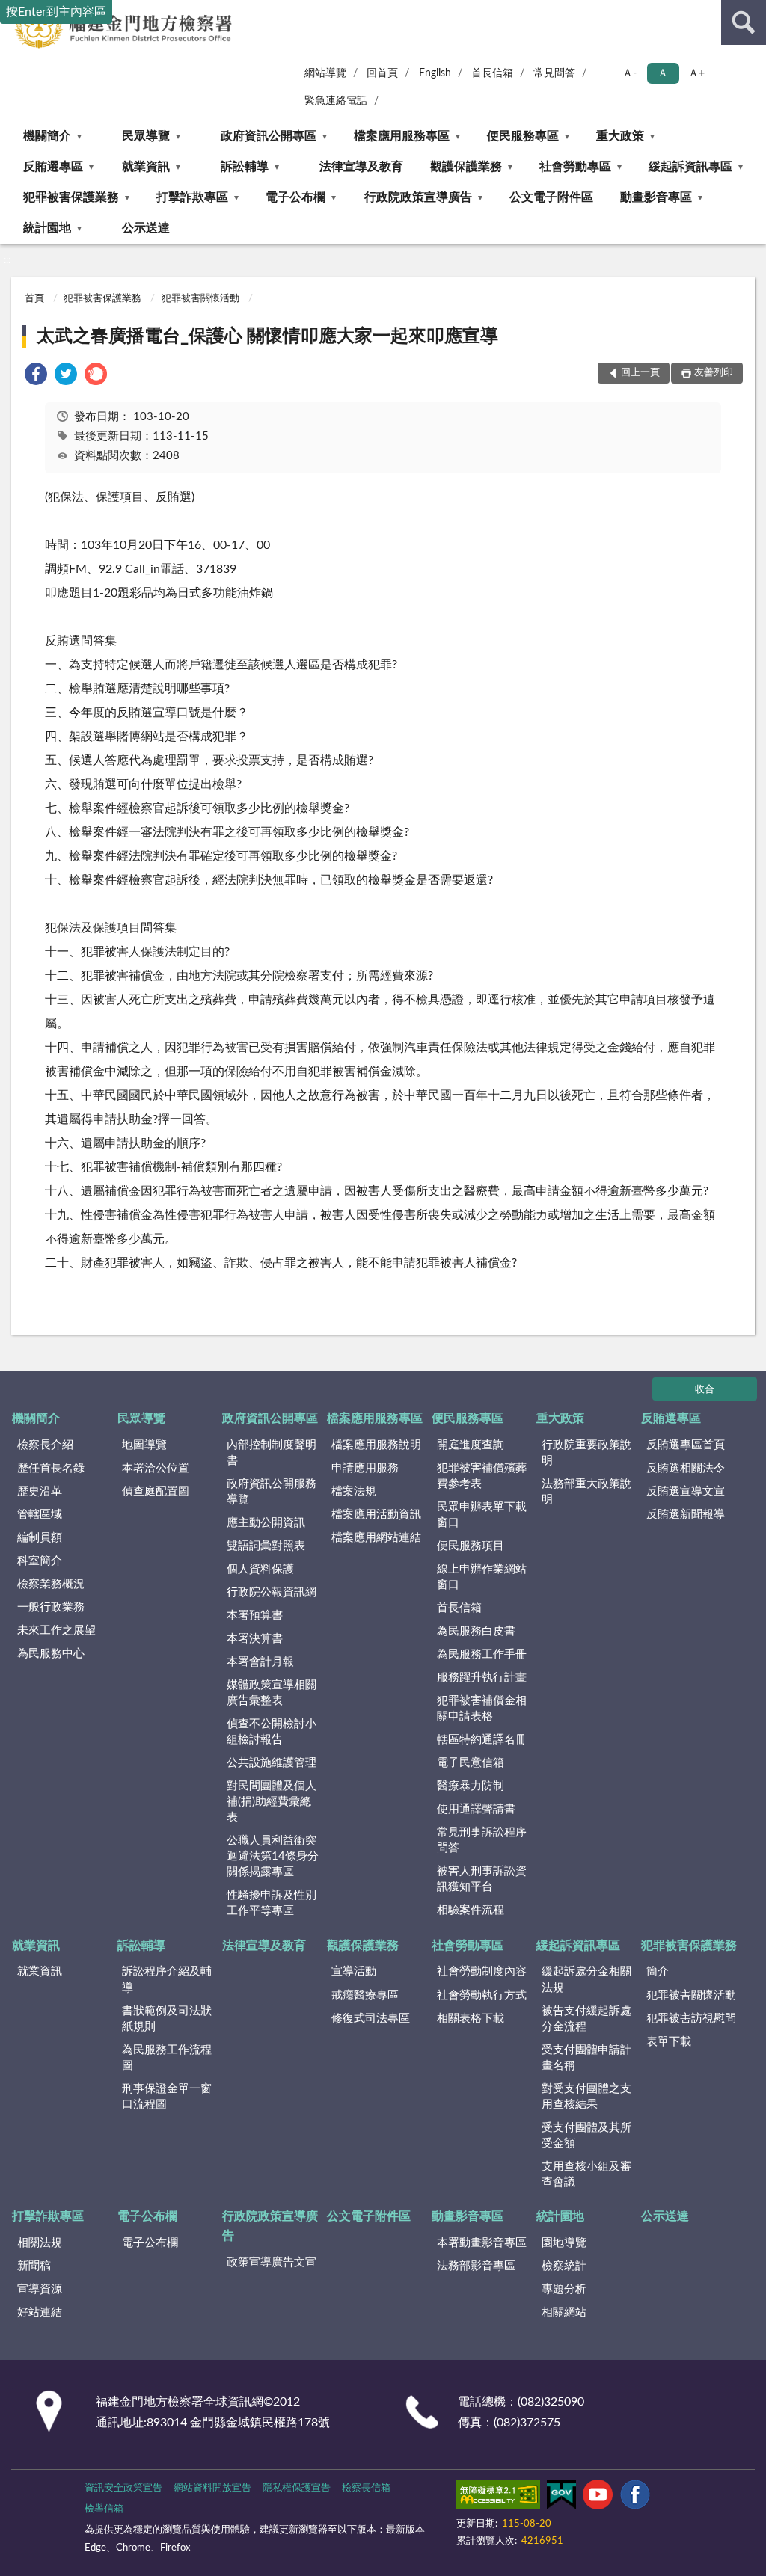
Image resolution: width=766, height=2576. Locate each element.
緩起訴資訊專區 (690, 167)
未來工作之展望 (56, 1630)
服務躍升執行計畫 (482, 1678)
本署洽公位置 (156, 1468)
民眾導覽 (146, 136)
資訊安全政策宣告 (123, 2488)
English (435, 73)
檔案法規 (354, 1491)
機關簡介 (47, 136)
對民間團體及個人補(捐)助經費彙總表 (272, 1802)
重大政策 (620, 136)
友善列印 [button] (714, 373)
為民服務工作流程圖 (167, 2058)
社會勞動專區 (575, 167)
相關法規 (40, 2243)
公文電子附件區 (551, 197)
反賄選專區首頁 (686, 1445)
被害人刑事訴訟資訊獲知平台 (482, 1879)
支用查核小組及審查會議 (586, 2174)
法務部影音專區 (476, 2266)
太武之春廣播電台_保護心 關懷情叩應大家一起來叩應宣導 (267, 336)
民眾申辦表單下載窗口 (482, 1515)
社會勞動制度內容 (482, 1971)
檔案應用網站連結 (376, 1538)
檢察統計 (564, 2266)
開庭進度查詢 (471, 1445)
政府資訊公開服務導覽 (272, 1492)
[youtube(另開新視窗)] (598, 2497)
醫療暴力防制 (471, 1786)
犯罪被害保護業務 (71, 197)
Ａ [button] (663, 73)
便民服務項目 (471, 1546)
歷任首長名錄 (51, 1468)
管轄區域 (40, 1515)
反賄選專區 (53, 167)
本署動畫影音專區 (482, 2243)
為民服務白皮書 (476, 1631)
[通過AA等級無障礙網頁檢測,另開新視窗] (498, 2497)
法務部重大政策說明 (586, 1492)
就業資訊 (146, 167)
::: (7, 260)
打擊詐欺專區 (192, 197)
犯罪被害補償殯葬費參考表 (482, 1476)
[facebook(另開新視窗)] (635, 2497)
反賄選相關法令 (686, 1468)
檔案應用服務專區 (402, 136)
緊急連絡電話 (336, 101)
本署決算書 (255, 1639)
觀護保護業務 (466, 167)
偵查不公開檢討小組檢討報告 (272, 1732)
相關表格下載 (471, 2019)
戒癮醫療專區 (365, 1995)
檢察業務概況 (51, 1584)
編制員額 (40, 1538)
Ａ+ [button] (696, 73)
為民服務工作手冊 (482, 1654)
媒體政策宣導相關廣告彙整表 (272, 1693)
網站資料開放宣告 (212, 2488)
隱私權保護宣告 (297, 2488)
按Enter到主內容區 (56, 12)
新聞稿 (34, 2266)
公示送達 (146, 228)
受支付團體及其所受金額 (586, 2136)
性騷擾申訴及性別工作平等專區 (272, 1903)
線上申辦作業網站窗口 (482, 1577)
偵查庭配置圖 (156, 1491)
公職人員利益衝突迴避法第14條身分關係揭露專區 (273, 1856)
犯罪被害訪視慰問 (691, 2019)
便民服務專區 (523, 136)
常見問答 (554, 73)
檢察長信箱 (366, 2488)
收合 (705, 1390)
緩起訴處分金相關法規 (586, 1979)
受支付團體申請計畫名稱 (586, 2058)
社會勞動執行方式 (482, 1995)
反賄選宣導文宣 (686, 1491)
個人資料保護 (260, 1569)
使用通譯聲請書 (476, 1809)
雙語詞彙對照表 (266, 1546)
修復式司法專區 (371, 2019)
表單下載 (669, 2042)
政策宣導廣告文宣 (272, 2262)
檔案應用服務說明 (376, 1445)
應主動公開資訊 (266, 1523)
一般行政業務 (51, 1607)
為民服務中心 (51, 1654)
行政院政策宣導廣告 (418, 197)
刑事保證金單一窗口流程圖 (167, 2097)
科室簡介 (40, 1561)
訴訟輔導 (245, 167)
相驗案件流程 (471, 1910)
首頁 (34, 299)
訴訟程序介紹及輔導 (167, 1979)
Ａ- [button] (629, 73)
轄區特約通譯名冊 (482, 1740)
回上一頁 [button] (640, 373)
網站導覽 (325, 73)
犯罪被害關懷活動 (200, 299)
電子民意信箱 (471, 1763)
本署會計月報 (260, 1662)
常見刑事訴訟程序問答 (482, 1840)
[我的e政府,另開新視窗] (561, 2497)
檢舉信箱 (104, 2509)
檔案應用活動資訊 (376, 1515)
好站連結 (40, 2312)
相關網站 (564, 2312)
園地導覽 (564, 2243)
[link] (36, 376)
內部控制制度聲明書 (272, 1453)
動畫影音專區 (656, 197)
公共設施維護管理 (272, 1763)
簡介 (658, 1971)
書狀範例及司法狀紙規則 (167, 2019)
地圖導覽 (144, 1445)
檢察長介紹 (45, 1445)
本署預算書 (255, 1616)
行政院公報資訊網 (272, 1592)
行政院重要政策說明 (586, 1453)
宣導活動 (354, 1971)
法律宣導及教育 (361, 167)
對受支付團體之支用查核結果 (586, 2097)
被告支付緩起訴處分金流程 (586, 2019)
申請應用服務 (365, 1468)
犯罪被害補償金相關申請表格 (482, 1709)
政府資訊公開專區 (269, 136)
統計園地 (47, 228)
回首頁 (382, 73)
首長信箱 (492, 73)
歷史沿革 (40, 1491)
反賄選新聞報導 (686, 1515)
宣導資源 (40, 2289)
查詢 (744, 22)
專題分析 (564, 2289)
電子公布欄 (295, 197)
